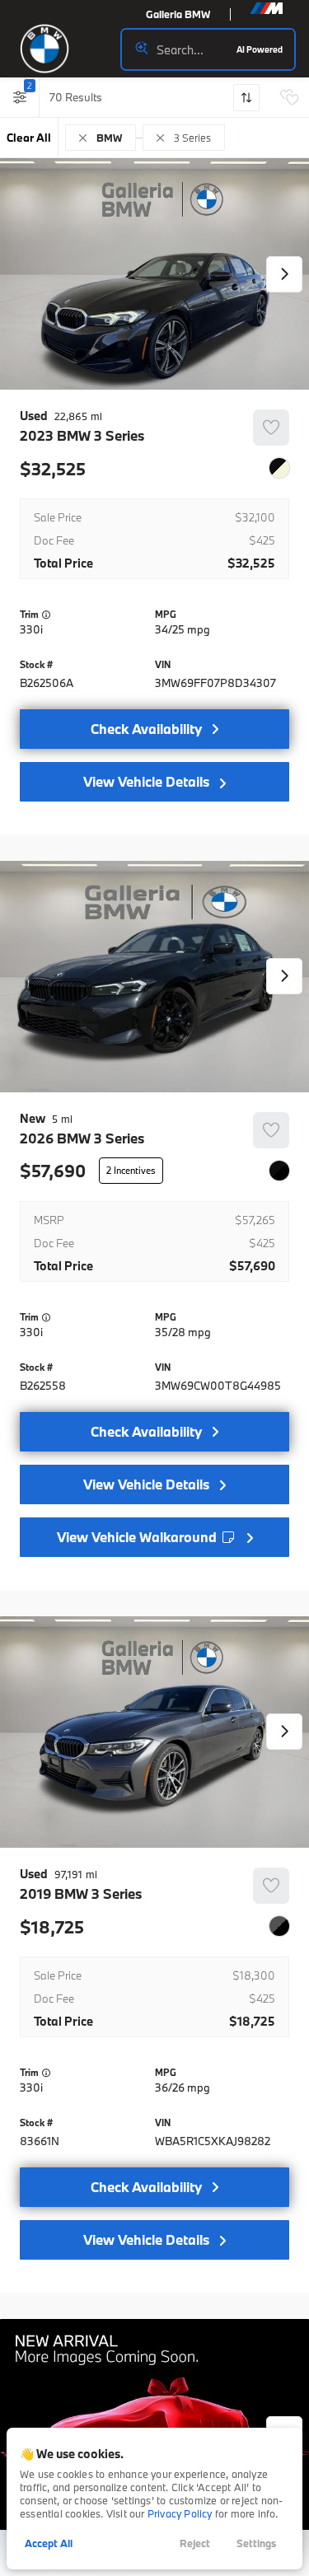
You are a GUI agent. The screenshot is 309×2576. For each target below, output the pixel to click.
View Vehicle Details (146, 781)
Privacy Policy (180, 2513)
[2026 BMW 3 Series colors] (279, 1171)
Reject (195, 2543)
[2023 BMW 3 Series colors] (279, 468)
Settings (256, 2543)
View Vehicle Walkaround (138, 1537)
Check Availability (146, 729)
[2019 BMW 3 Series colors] (279, 1926)
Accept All (49, 2543)
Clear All (29, 138)
